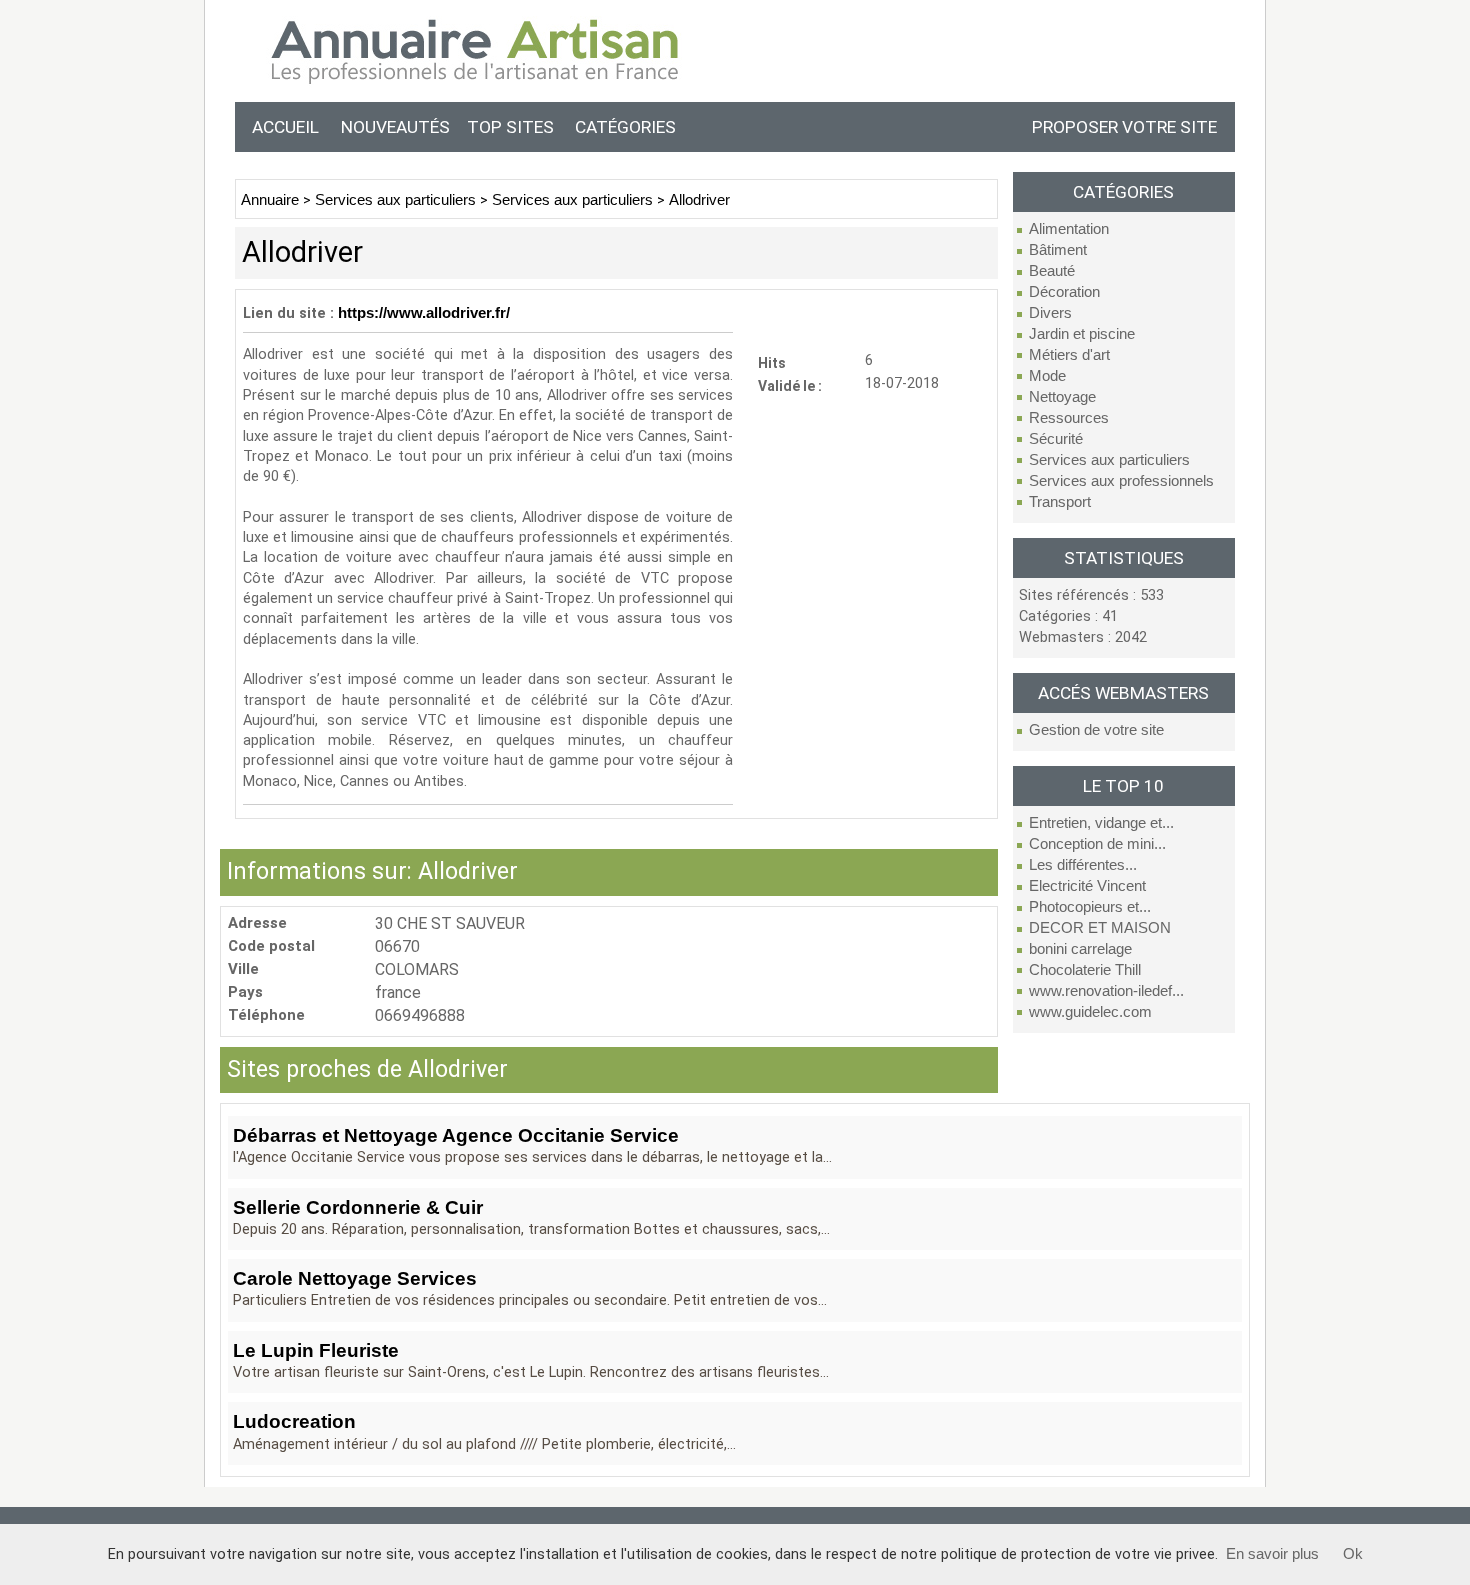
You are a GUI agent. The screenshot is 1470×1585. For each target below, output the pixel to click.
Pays (245, 992)
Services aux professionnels (1121, 481)
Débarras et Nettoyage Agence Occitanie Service (456, 1135)
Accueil (285, 127)
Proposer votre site (1124, 127)
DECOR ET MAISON (1100, 928)
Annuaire (270, 200)
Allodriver (699, 200)
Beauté (1052, 271)
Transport (1060, 502)
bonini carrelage (1080, 949)
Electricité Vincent (1087, 886)
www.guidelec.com (1090, 1012)
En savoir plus (1272, 1554)
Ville (243, 969)
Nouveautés (395, 127)
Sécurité (1056, 439)
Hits (772, 362)
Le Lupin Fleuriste (316, 1350)
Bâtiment (1058, 250)
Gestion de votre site (1096, 730)
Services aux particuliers (1109, 460)
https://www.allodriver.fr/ (424, 313)
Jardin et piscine (1082, 334)
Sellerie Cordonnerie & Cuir (358, 1207)
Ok (1353, 1554)
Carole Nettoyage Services (355, 1278)
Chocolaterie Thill (1085, 970)
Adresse (257, 923)
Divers (1050, 313)
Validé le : (790, 385)
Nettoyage (1062, 397)
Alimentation (1069, 229)
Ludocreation (294, 1421)
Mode (1047, 376)
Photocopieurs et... (1090, 907)
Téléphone (266, 1015)
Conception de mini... (1097, 844)
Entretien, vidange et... (1101, 823)
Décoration (1064, 292)
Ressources (1069, 418)
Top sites (510, 127)
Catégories (625, 127)
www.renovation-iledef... (1106, 991)
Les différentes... (1083, 865)
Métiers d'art (1069, 355)
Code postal (271, 946)
